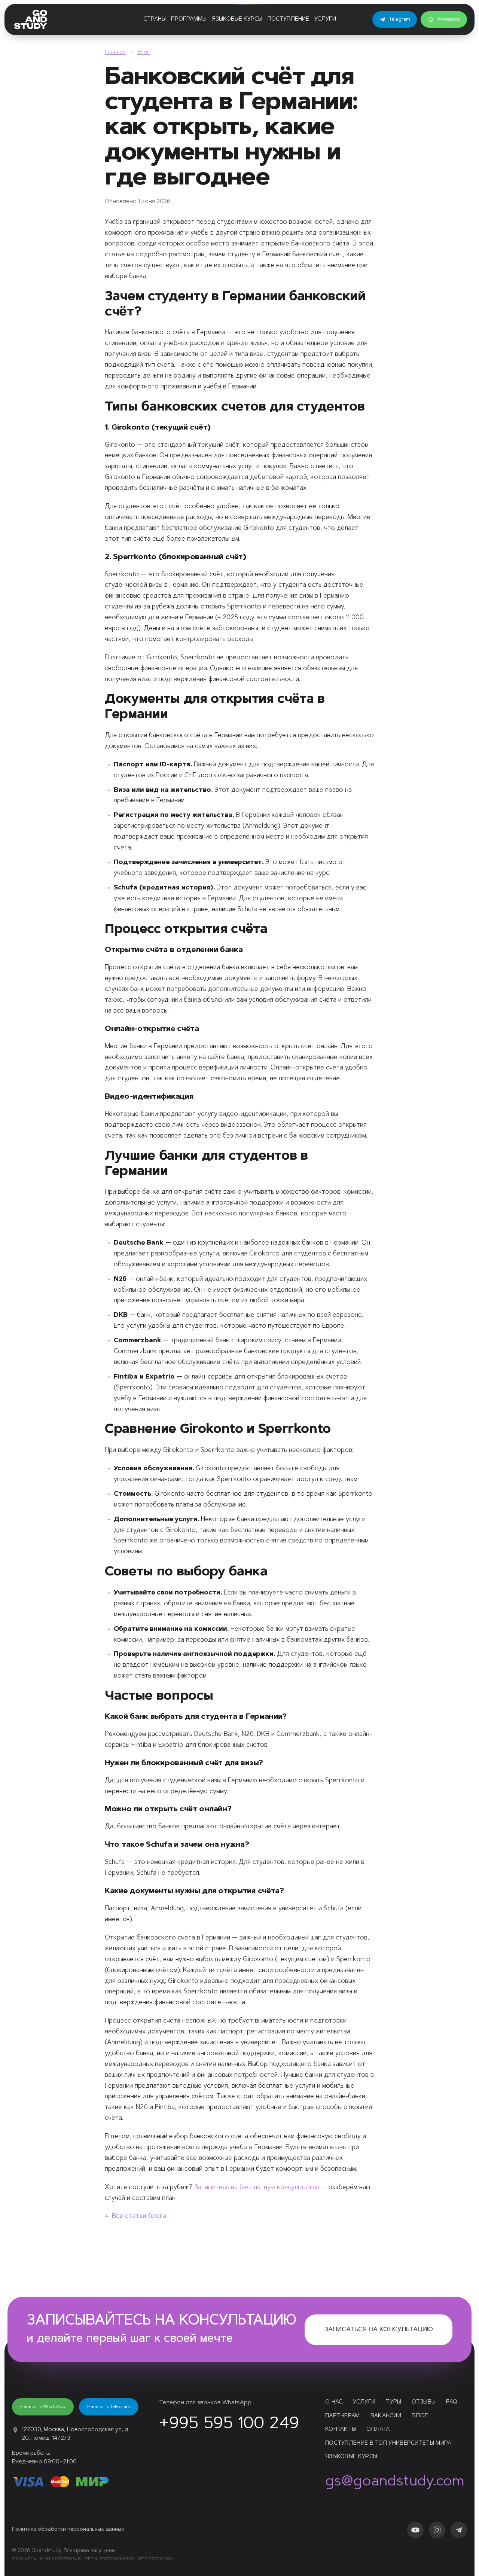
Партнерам (343, 2416)
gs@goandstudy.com (395, 2482)
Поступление (288, 19)
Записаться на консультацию (379, 2330)
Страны (155, 19)
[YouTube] (415, 2530)
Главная (115, 52)
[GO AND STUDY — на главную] (31, 19)
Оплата (378, 2430)
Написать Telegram (109, 2407)
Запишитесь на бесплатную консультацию (257, 2187)
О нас (334, 2402)
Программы (189, 19)
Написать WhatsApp (43, 2407)
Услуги (325, 19)
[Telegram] (459, 2530)
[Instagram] (437, 2530)
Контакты (341, 2430)
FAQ (452, 2402)
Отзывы (424, 2402)
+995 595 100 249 (229, 2424)
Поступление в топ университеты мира (388, 2443)
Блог (144, 52)
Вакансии (386, 2416)
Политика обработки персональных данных (68, 2530)
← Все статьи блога (136, 2216)
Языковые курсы (237, 19)
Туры (393, 2402)
